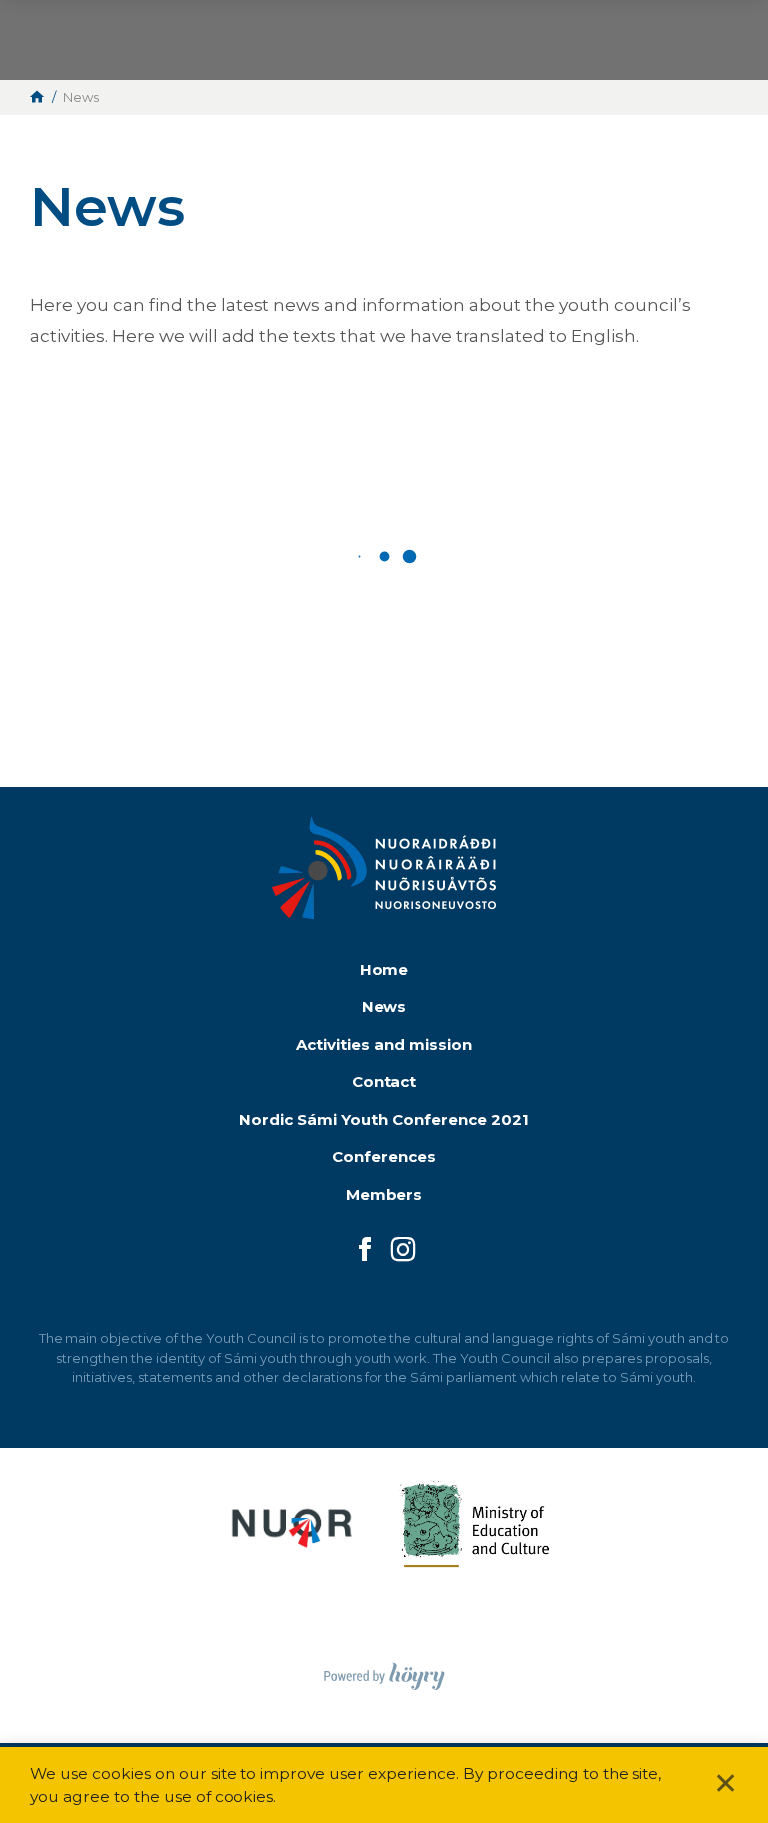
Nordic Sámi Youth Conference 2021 (383, 1119)
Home (384, 969)
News (384, 1006)
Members (384, 1194)
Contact (384, 1081)
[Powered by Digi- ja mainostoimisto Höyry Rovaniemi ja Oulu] (384, 1670)
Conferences (384, 1156)
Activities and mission (384, 1044)
